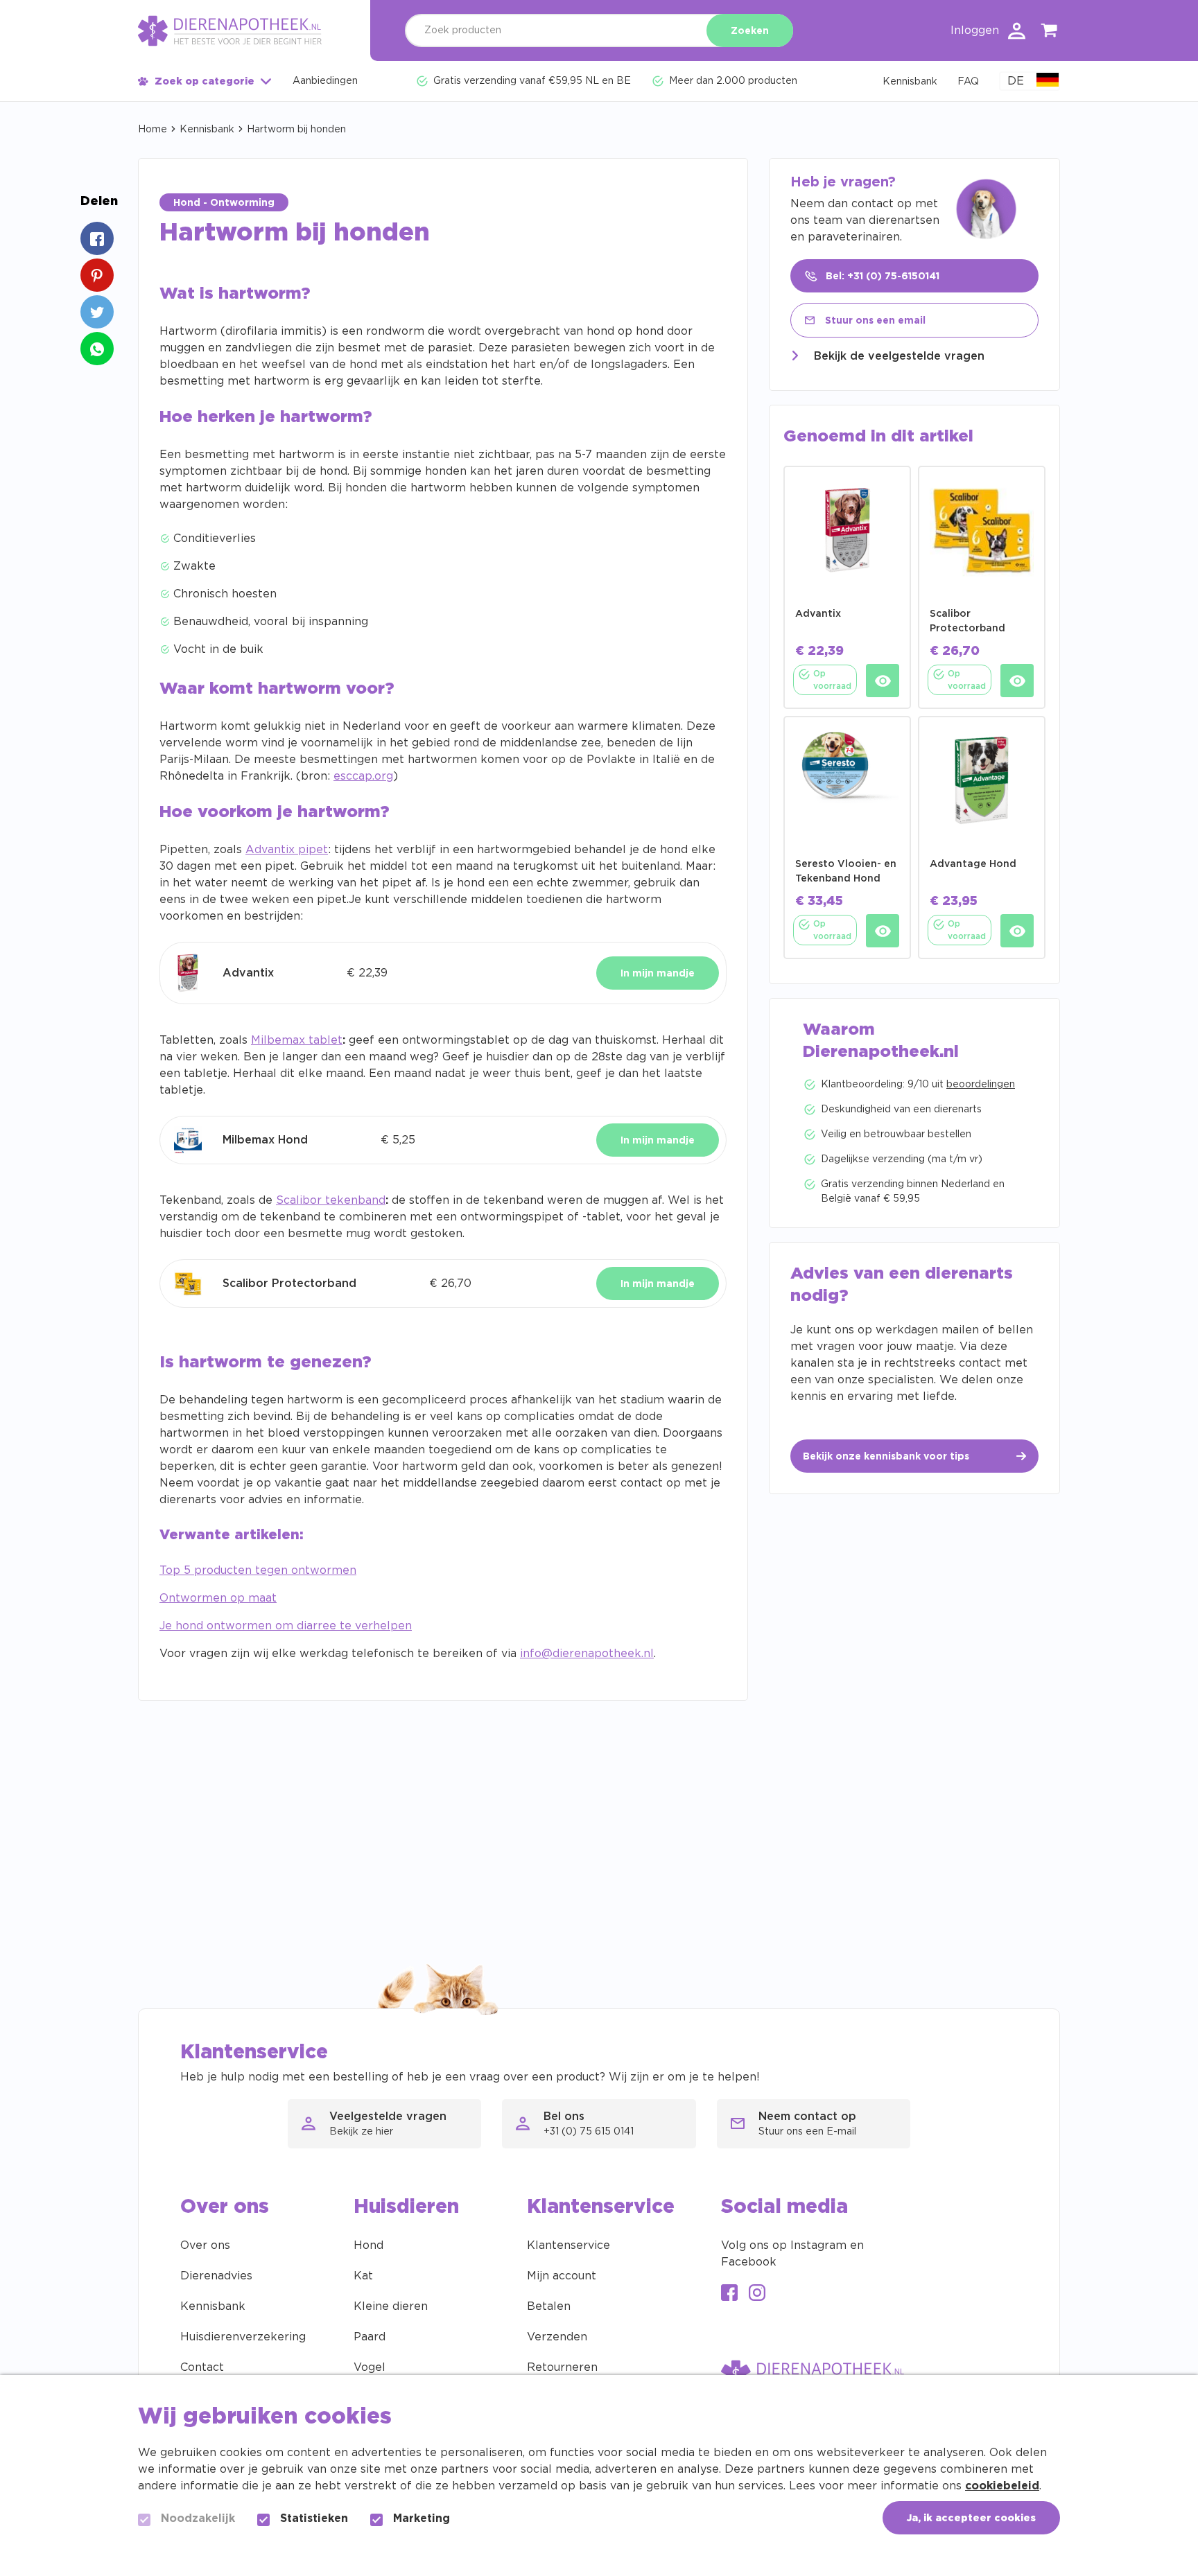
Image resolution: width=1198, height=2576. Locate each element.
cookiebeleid (1002, 2486)
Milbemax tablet (297, 1040)
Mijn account (562, 2276)
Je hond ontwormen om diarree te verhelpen (286, 1626)
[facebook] (729, 2294)
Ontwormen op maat (218, 1598)
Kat (363, 2276)
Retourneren (562, 2367)
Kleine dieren (391, 2306)
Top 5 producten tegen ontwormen (258, 1570)
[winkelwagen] (1050, 33)
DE (1016, 81)
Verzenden (557, 2337)
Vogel (370, 2367)
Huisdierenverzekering (243, 2337)
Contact (202, 2367)
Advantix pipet (287, 850)
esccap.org (363, 776)
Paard (370, 2337)
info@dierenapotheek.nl (587, 1654)
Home (153, 130)
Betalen (549, 2306)
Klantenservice (568, 2245)
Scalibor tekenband (331, 1200)
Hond (368, 2245)
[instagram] (757, 2294)
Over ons (205, 2245)
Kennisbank (207, 130)
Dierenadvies (216, 2276)
